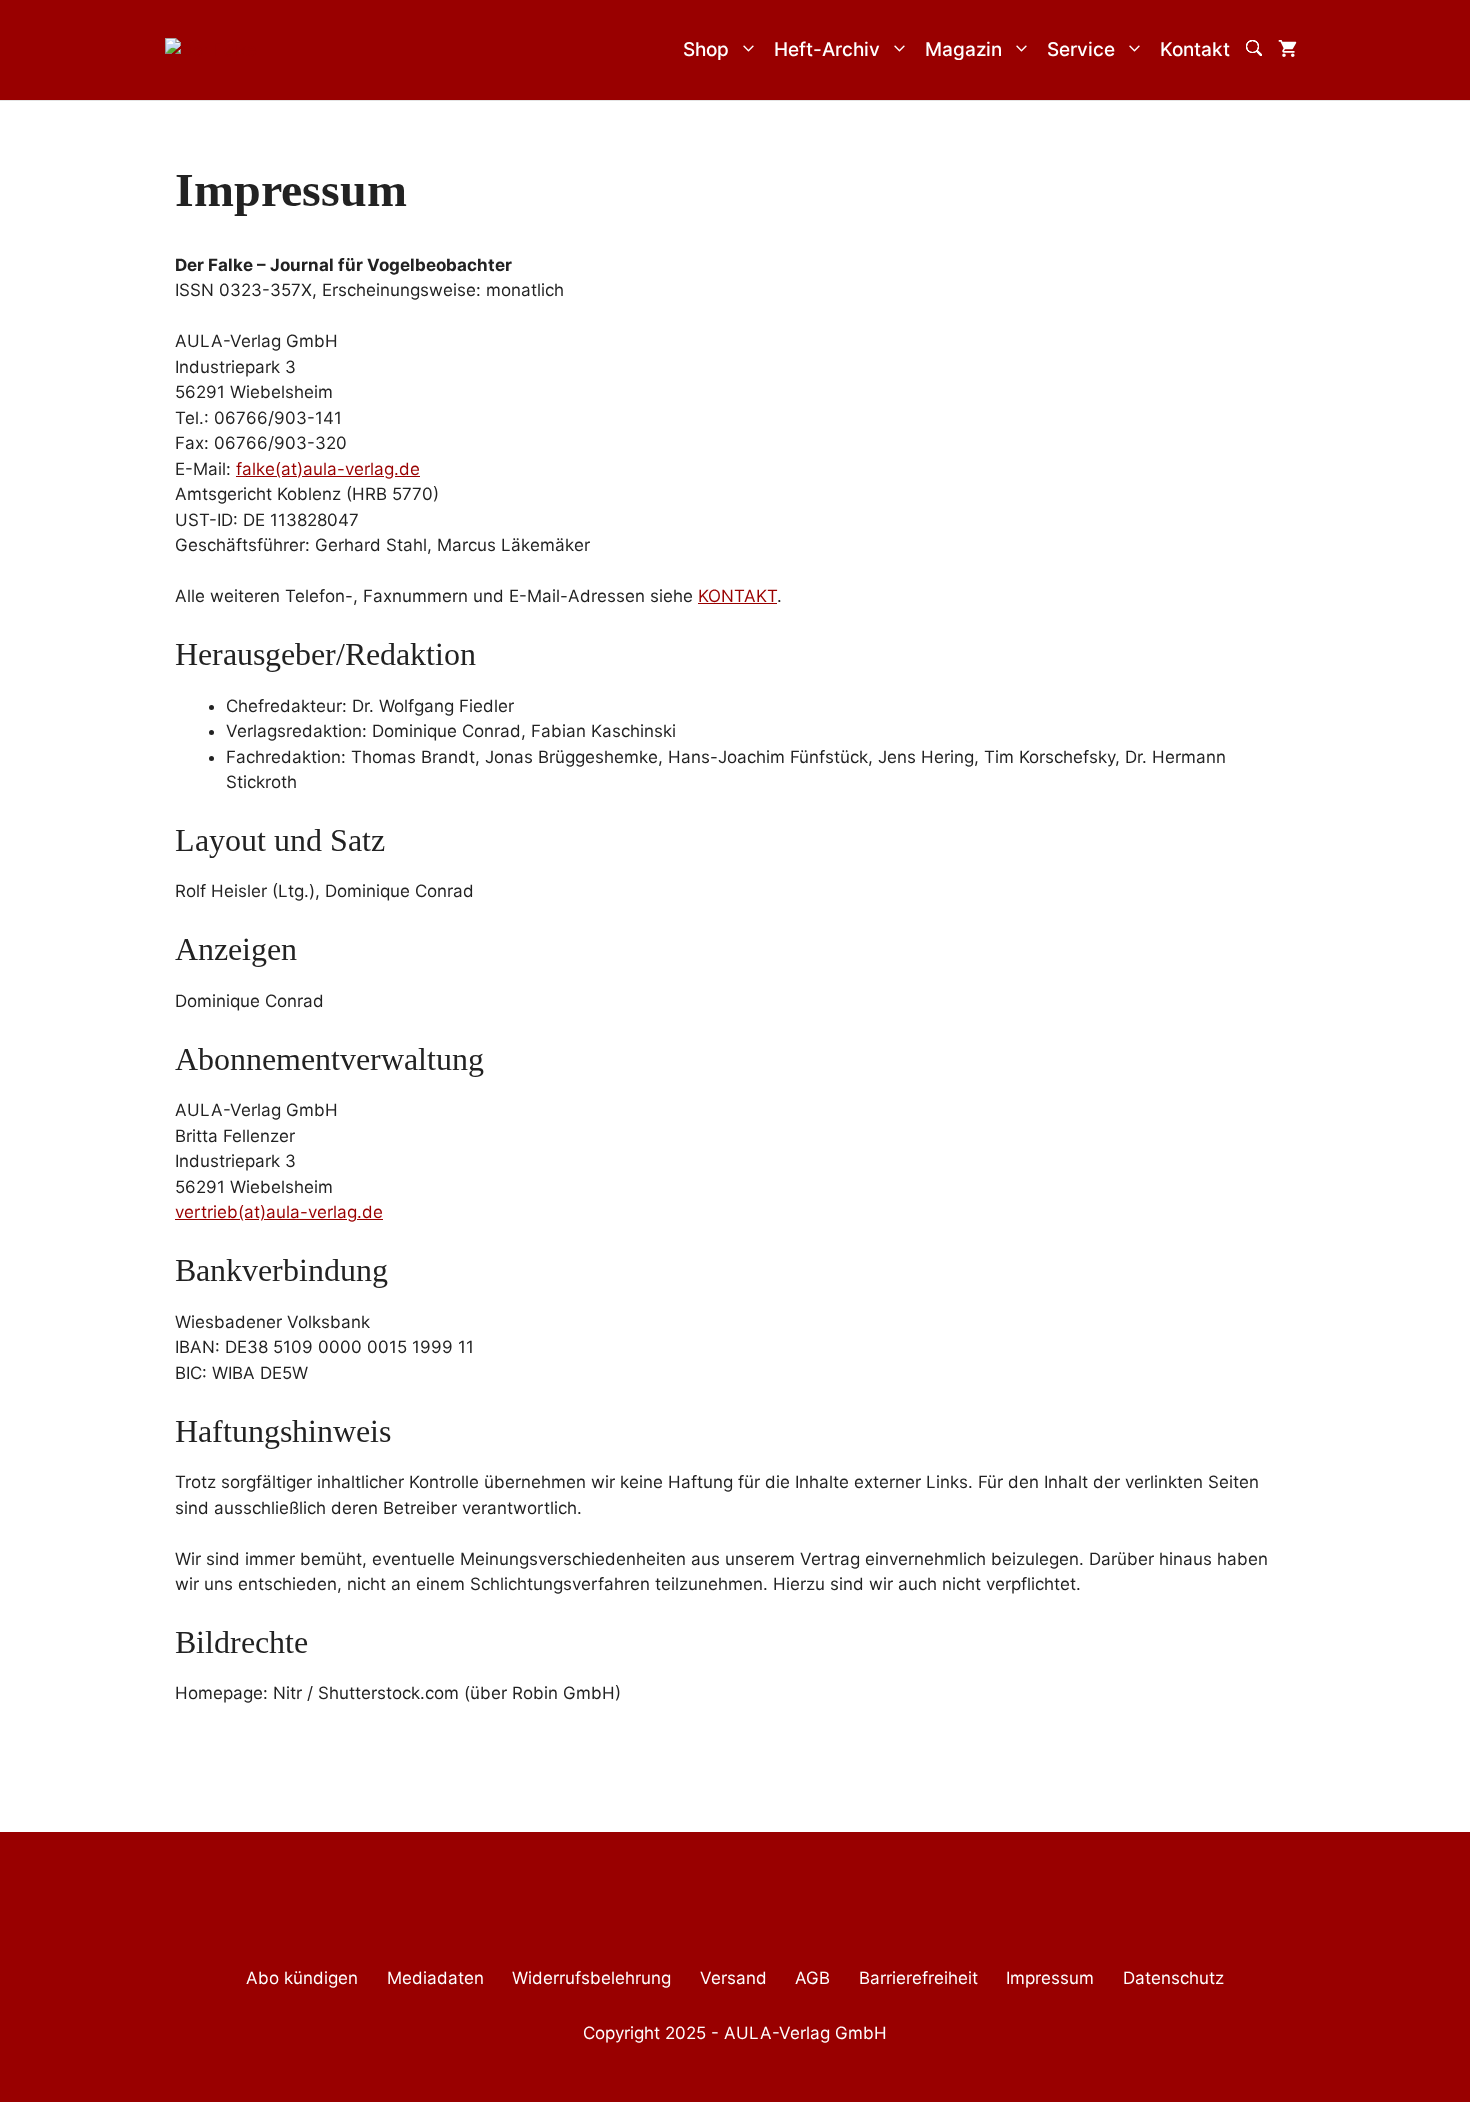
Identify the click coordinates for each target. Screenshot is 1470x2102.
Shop (706, 49)
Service (1081, 49)
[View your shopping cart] (1287, 50)
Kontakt (1195, 49)
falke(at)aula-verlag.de (328, 469)
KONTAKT (737, 596)
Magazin (963, 49)
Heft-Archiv (827, 49)
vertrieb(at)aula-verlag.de (279, 1212)
